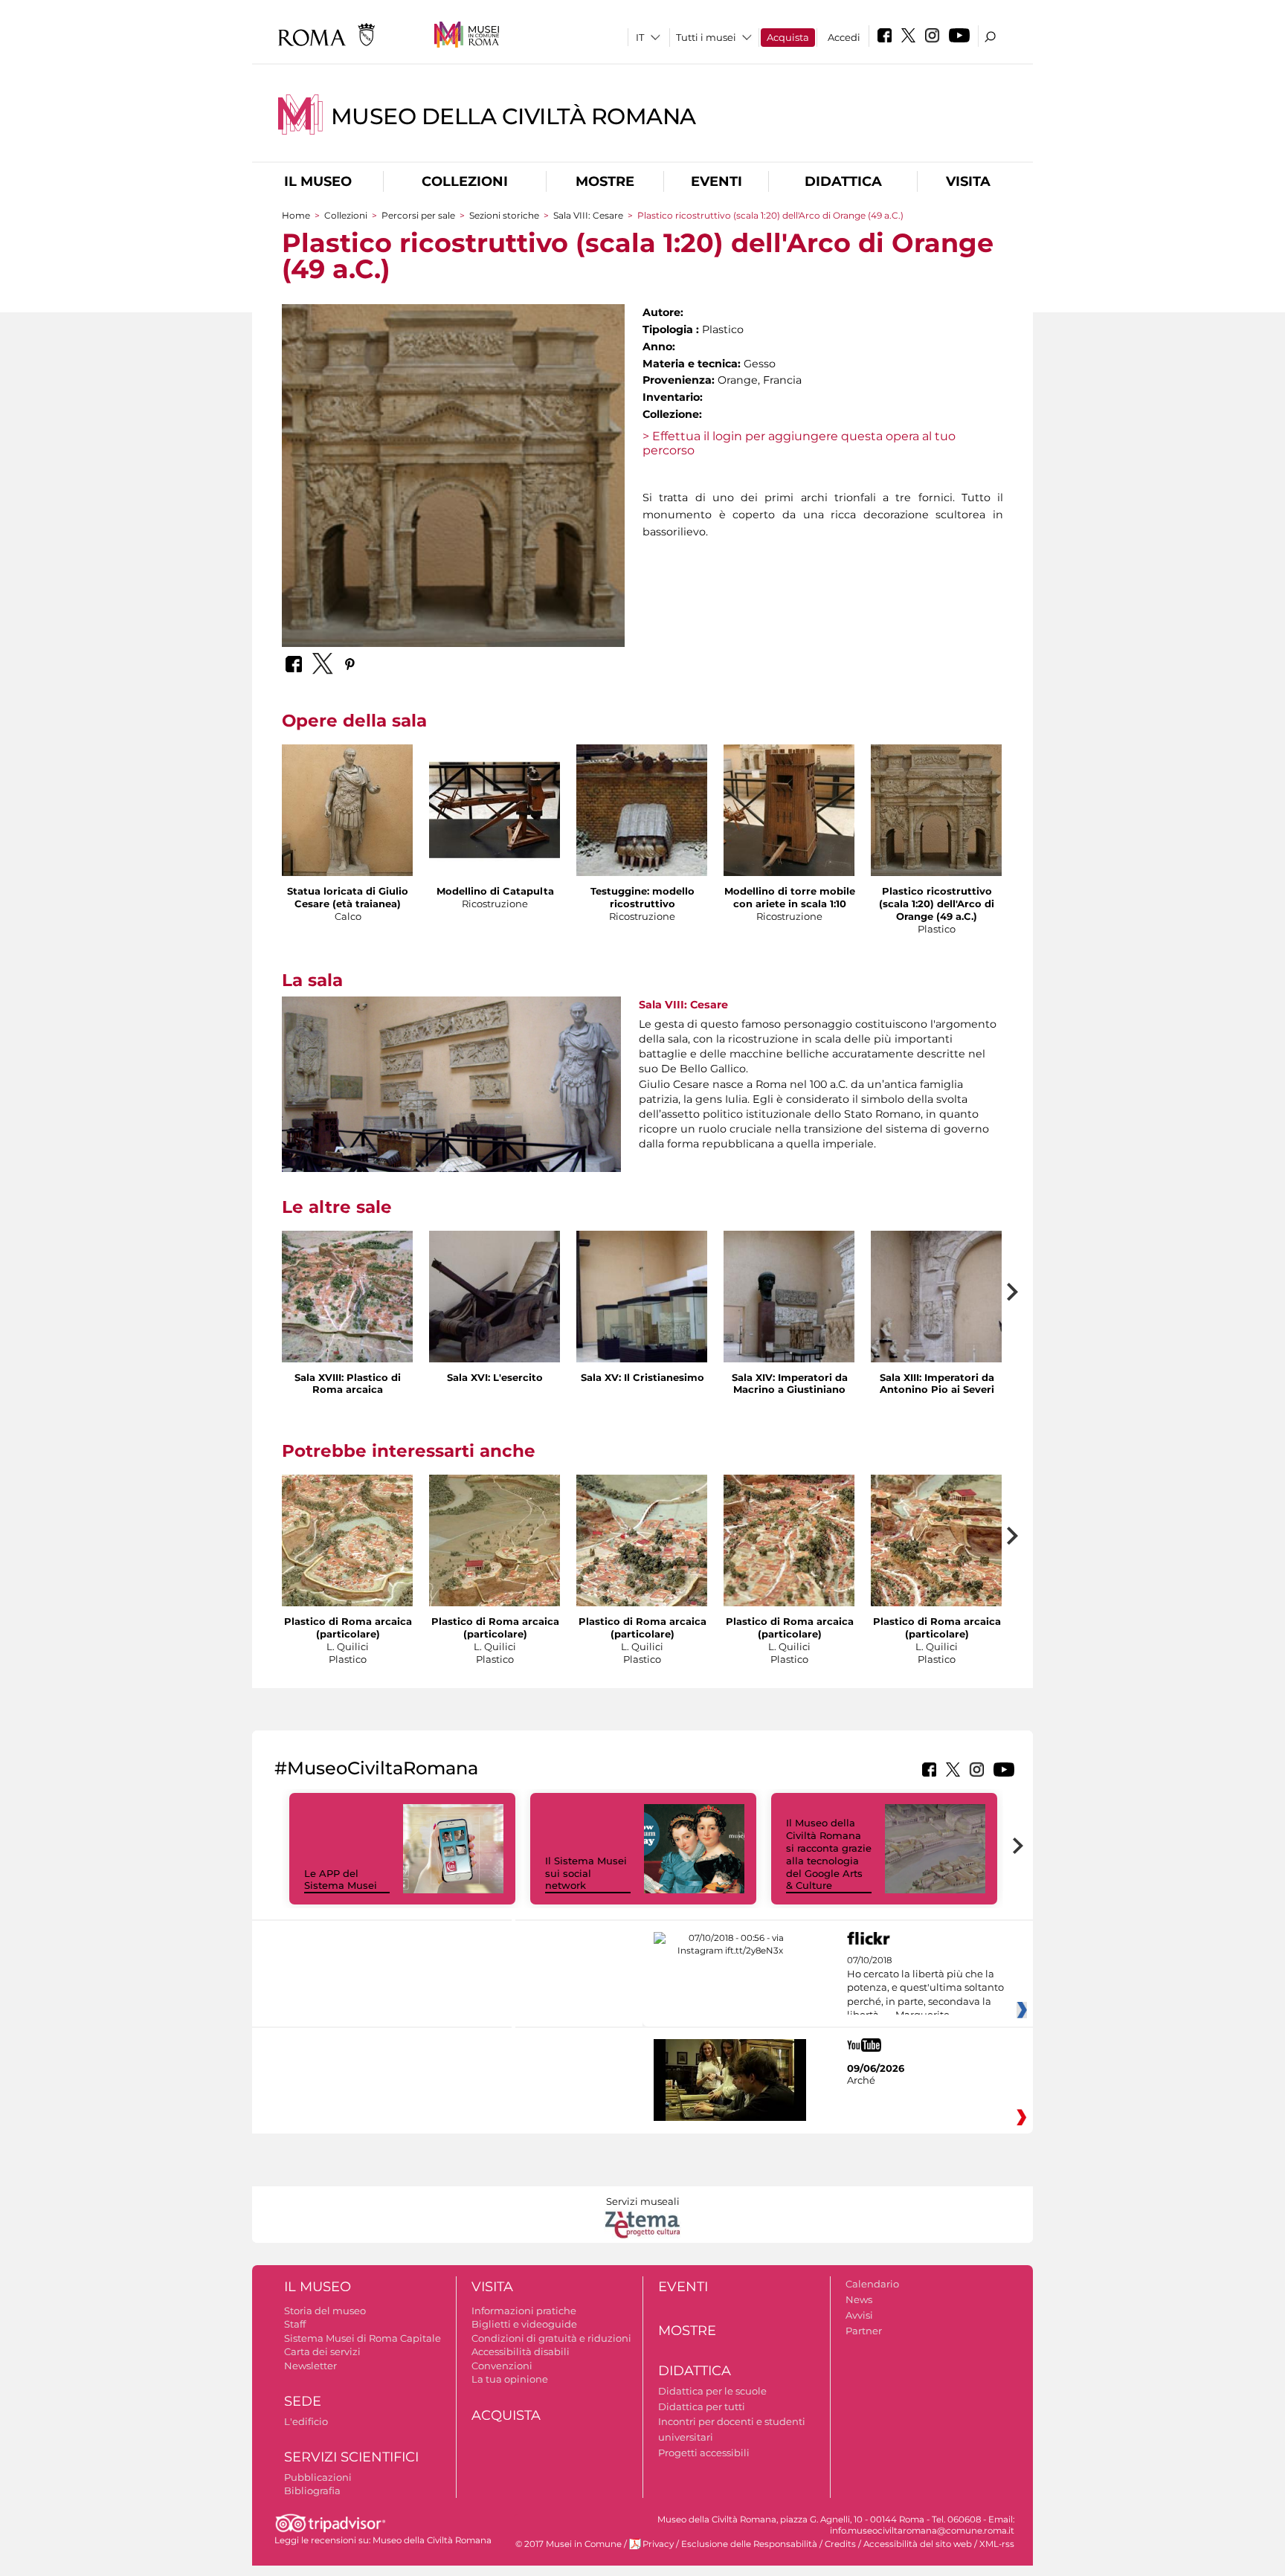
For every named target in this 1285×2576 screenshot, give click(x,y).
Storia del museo (325, 2311)
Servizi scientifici (351, 2457)
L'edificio (306, 2421)
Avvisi (859, 2315)
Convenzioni (502, 2366)
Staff (295, 2324)
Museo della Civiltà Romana (513, 116)
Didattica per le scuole (712, 2391)
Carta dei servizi (322, 2351)
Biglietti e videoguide (524, 2324)
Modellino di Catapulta (495, 891)
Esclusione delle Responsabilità (749, 2544)
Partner (864, 2331)
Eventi (716, 181)
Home (296, 215)
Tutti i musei (706, 37)
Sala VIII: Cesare (588, 215)
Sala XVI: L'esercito (495, 1377)
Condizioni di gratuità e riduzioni (551, 2338)
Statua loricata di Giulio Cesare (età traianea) (348, 897)
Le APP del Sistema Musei (341, 1880)
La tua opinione (510, 2379)
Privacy (658, 2544)
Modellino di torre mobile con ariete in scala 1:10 (790, 897)
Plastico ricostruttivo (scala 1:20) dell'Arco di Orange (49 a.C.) (937, 904)
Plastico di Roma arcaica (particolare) (348, 1627)
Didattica (843, 181)
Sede (303, 2401)
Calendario (872, 2284)
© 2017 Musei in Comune (569, 2544)
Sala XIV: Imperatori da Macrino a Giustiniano (790, 1384)
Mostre (605, 181)
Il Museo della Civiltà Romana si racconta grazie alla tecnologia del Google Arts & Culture (829, 1854)
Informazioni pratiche (524, 2311)
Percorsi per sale (418, 215)
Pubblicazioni (318, 2477)
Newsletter (310, 2366)
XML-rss (997, 2544)
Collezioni (465, 181)
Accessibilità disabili (521, 2351)
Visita (968, 181)
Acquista (788, 37)
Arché (861, 2080)
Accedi (844, 37)
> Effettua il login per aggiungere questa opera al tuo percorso (799, 443)
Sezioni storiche (504, 215)
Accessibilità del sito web (918, 2544)
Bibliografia (312, 2490)
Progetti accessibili (704, 2453)
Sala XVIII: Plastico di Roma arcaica (348, 1384)
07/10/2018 (925, 1988)
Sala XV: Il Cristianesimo (642, 1377)
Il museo (318, 181)
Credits (840, 2544)
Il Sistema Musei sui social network (586, 1873)
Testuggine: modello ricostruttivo (642, 897)
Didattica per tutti (702, 2406)
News (859, 2299)
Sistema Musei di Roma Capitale (363, 2338)
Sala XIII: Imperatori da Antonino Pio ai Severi (937, 1384)
